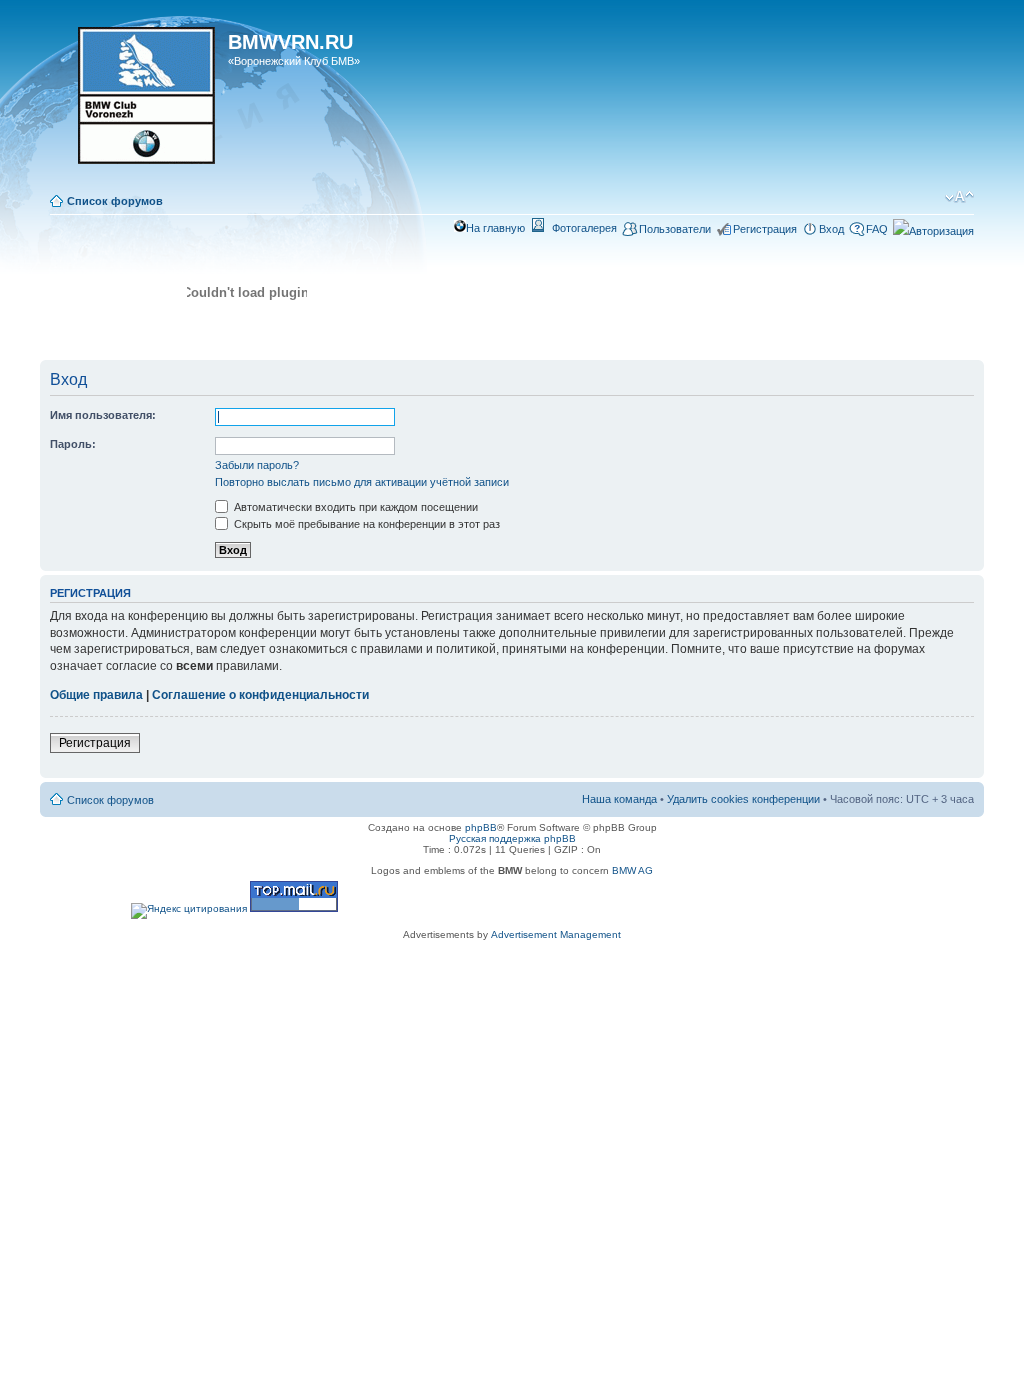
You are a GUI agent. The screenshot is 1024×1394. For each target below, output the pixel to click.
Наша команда (619, 799)
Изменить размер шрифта (959, 197)
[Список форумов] (136, 102)
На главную (495, 228)
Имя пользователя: (103, 415)
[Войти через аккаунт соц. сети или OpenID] (933, 228)
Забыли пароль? (257, 465)
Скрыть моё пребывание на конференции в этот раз (365, 524)
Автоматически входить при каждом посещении (354, 507)
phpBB (481, 827)
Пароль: (73, 444)
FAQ (877, 229)
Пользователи (675, 229)
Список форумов (115, 201)
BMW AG (632, 870)
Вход (831, 229)
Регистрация (765, 229)
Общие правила (96, 695)
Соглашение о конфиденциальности (260, 695)
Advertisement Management (556, 934)
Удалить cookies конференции (743, 799)
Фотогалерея (584, 228)
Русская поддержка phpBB (512, 838)
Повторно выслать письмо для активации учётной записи (362, 482)
